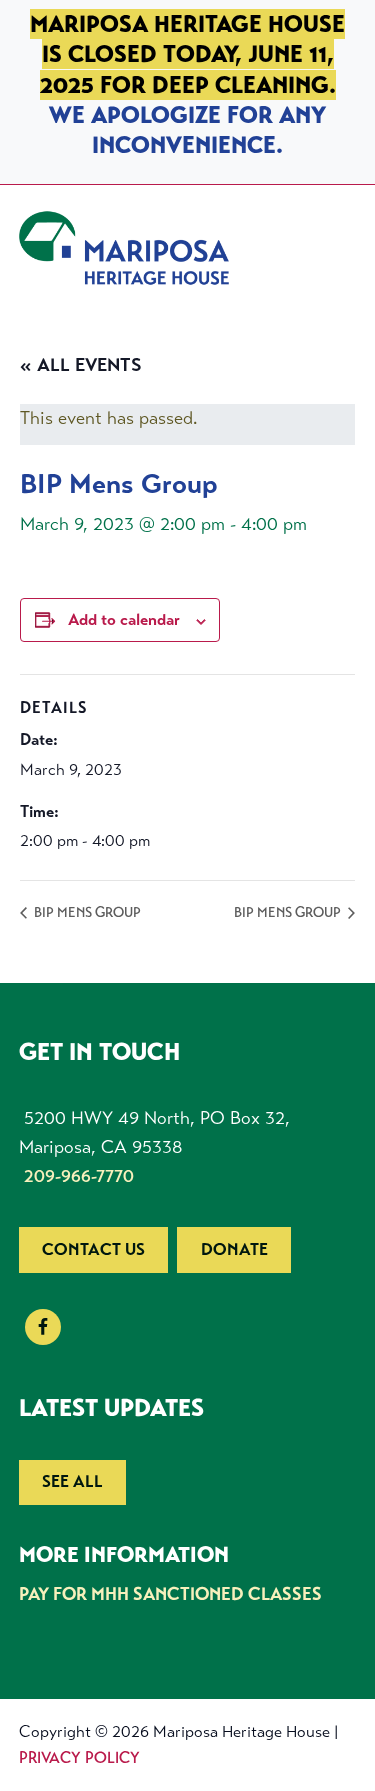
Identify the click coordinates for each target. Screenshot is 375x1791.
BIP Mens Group (86, 912)
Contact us (93, 1249)
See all (72, 1481)
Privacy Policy (79, 1757)
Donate (234, 1249)
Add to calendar (124, 619)
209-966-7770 (79, 1176)
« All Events (81, 365)
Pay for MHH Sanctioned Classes (170, 1594)
